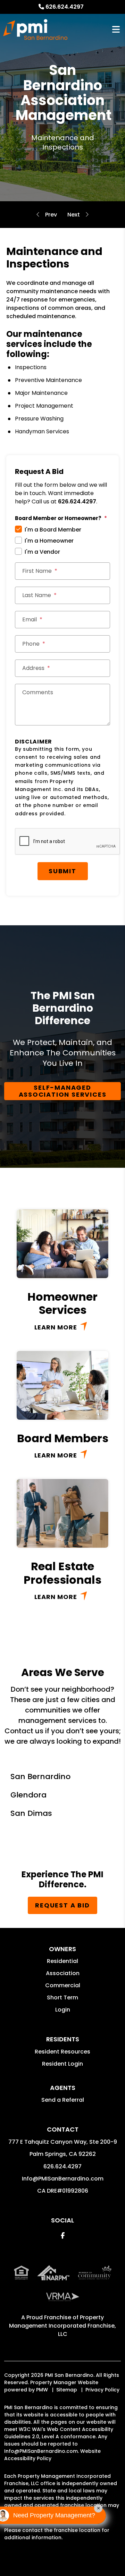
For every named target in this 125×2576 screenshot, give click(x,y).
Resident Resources (62, 2052)
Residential (62, 1961)
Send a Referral (63, 2100)
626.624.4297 (65, 7)
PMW (42, 2390)
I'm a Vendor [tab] (42, 552)
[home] (35, 29)
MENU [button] (116, 30)
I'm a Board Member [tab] (53, 530)
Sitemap (67, 2390)
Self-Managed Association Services (63, 1091)
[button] (63, 2235)
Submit (62, 871)
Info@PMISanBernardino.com (63, 2179)
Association (63, 1973)
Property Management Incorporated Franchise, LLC (62, 2326)
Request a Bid (62, 1905)
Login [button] (63, 2010)
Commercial (63, 1985)
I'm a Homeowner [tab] (49, 541)
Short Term (62, 1997)
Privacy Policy (102, 2390)
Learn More (56, 1327)
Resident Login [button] (62, 2064)
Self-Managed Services (74, 215)
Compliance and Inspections (51, 215)
